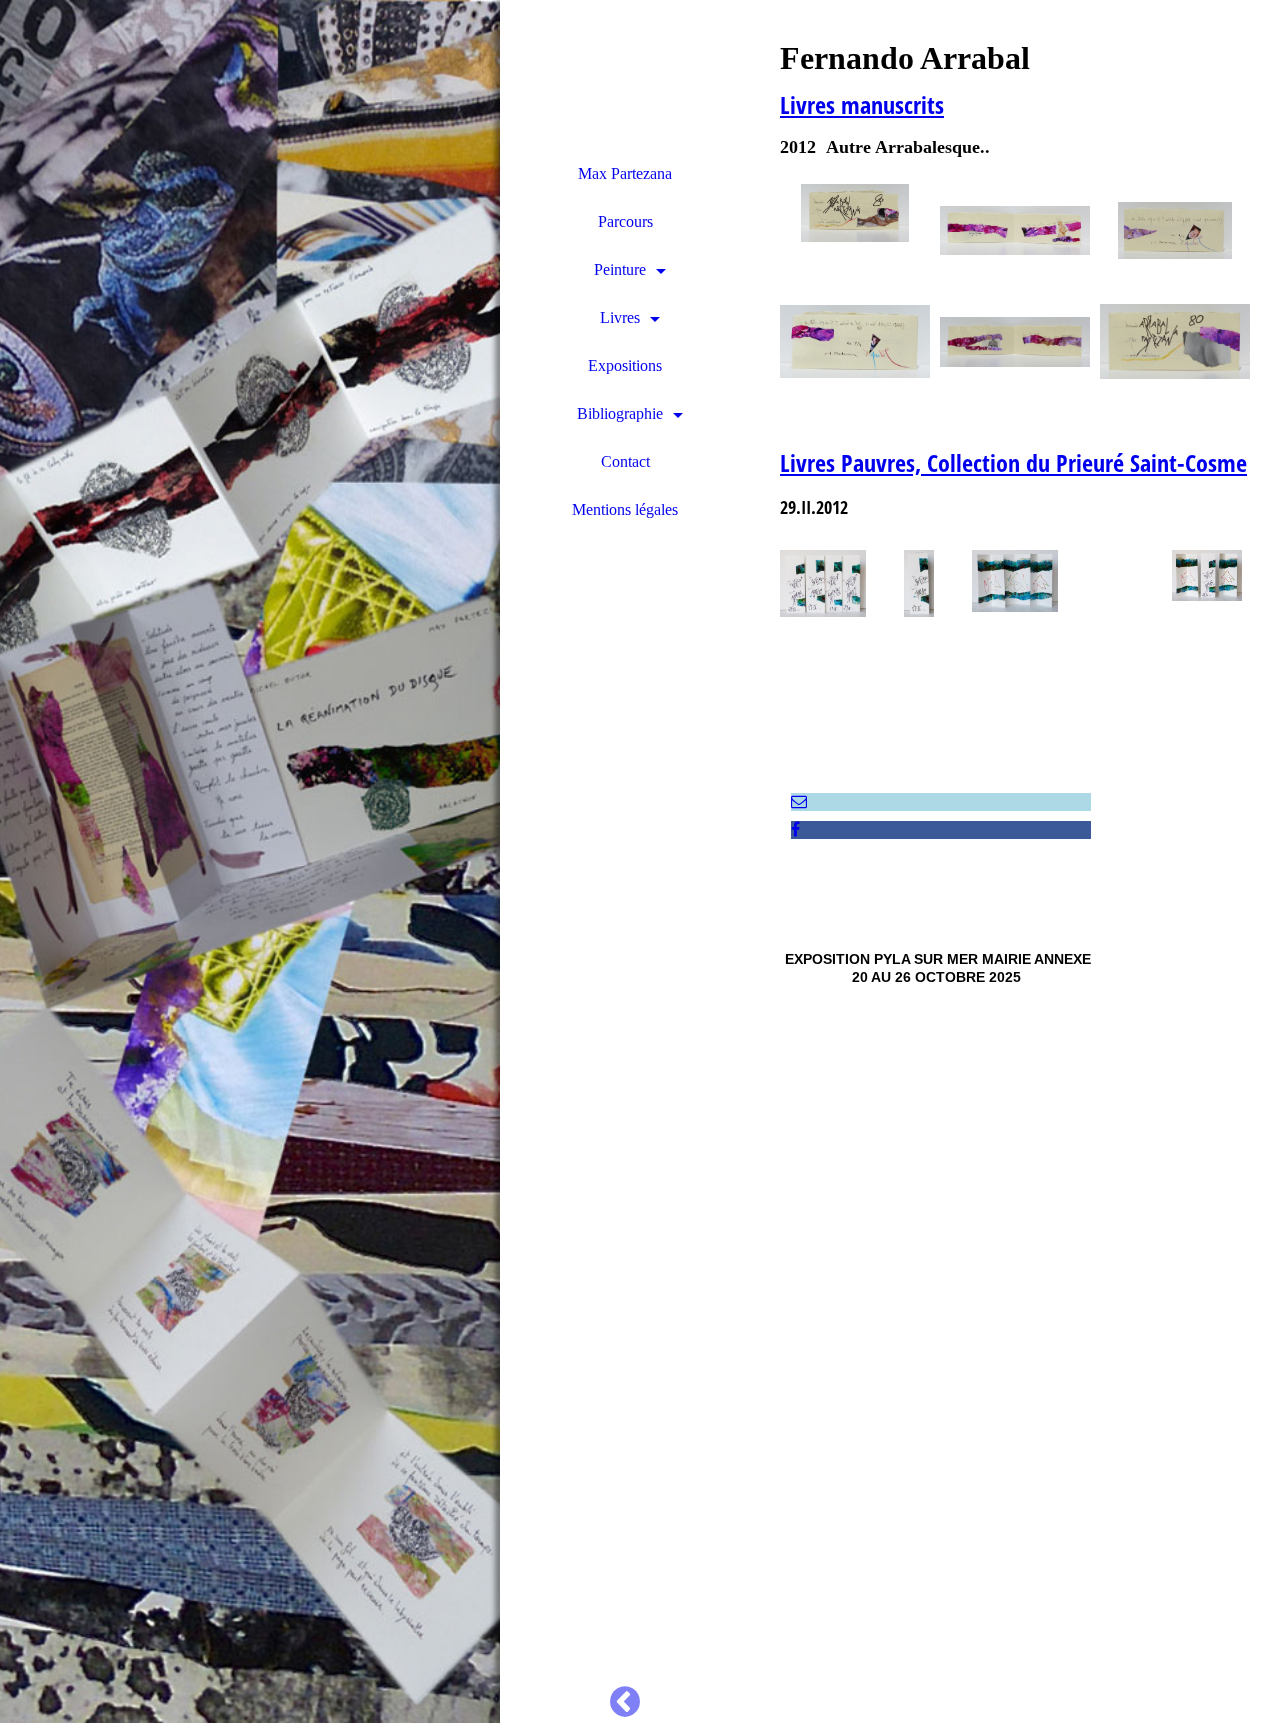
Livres (620, 317)
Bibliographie (620, 413)
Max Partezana (625, 173)
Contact (625, 461)
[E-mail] (799, 801)
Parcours (625, 221)
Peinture (620, 269)
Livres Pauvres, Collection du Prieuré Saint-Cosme (1013, 462)
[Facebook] (795, 829)
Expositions (625, 365)
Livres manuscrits (862, 104)
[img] (250, 861)
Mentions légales (625, 509)
